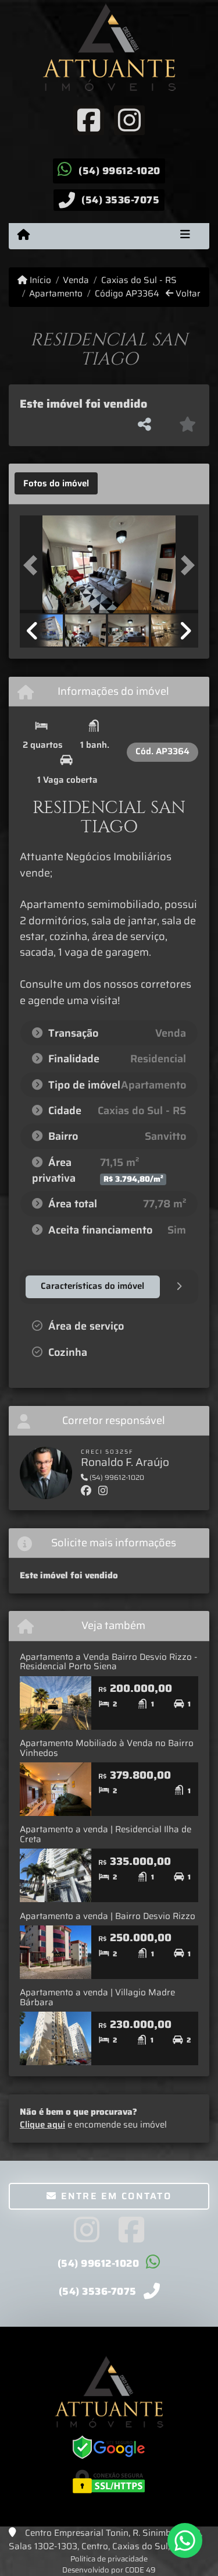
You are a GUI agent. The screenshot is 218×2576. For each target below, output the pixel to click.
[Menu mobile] (24, 235)
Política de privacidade (109, 2559)
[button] (33, 566)
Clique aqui (42, 2125)
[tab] (56, 483)
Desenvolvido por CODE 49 (109, 2570)
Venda (76, 280)
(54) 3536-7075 (120, 200)
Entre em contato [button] (114, 2196)
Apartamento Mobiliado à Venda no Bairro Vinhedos (107, 1748)
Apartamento (56, 294)
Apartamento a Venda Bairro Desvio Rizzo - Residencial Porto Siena (109, 1662)
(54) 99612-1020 (119, 171)
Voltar (187, 294)
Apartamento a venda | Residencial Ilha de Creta (106, 1834)
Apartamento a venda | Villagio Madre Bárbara (97, 1997)
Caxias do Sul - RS (139, 280)
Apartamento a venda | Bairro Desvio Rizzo (108, 1916)
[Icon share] (88, 119)
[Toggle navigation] (185, 236)
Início (39, 280)
